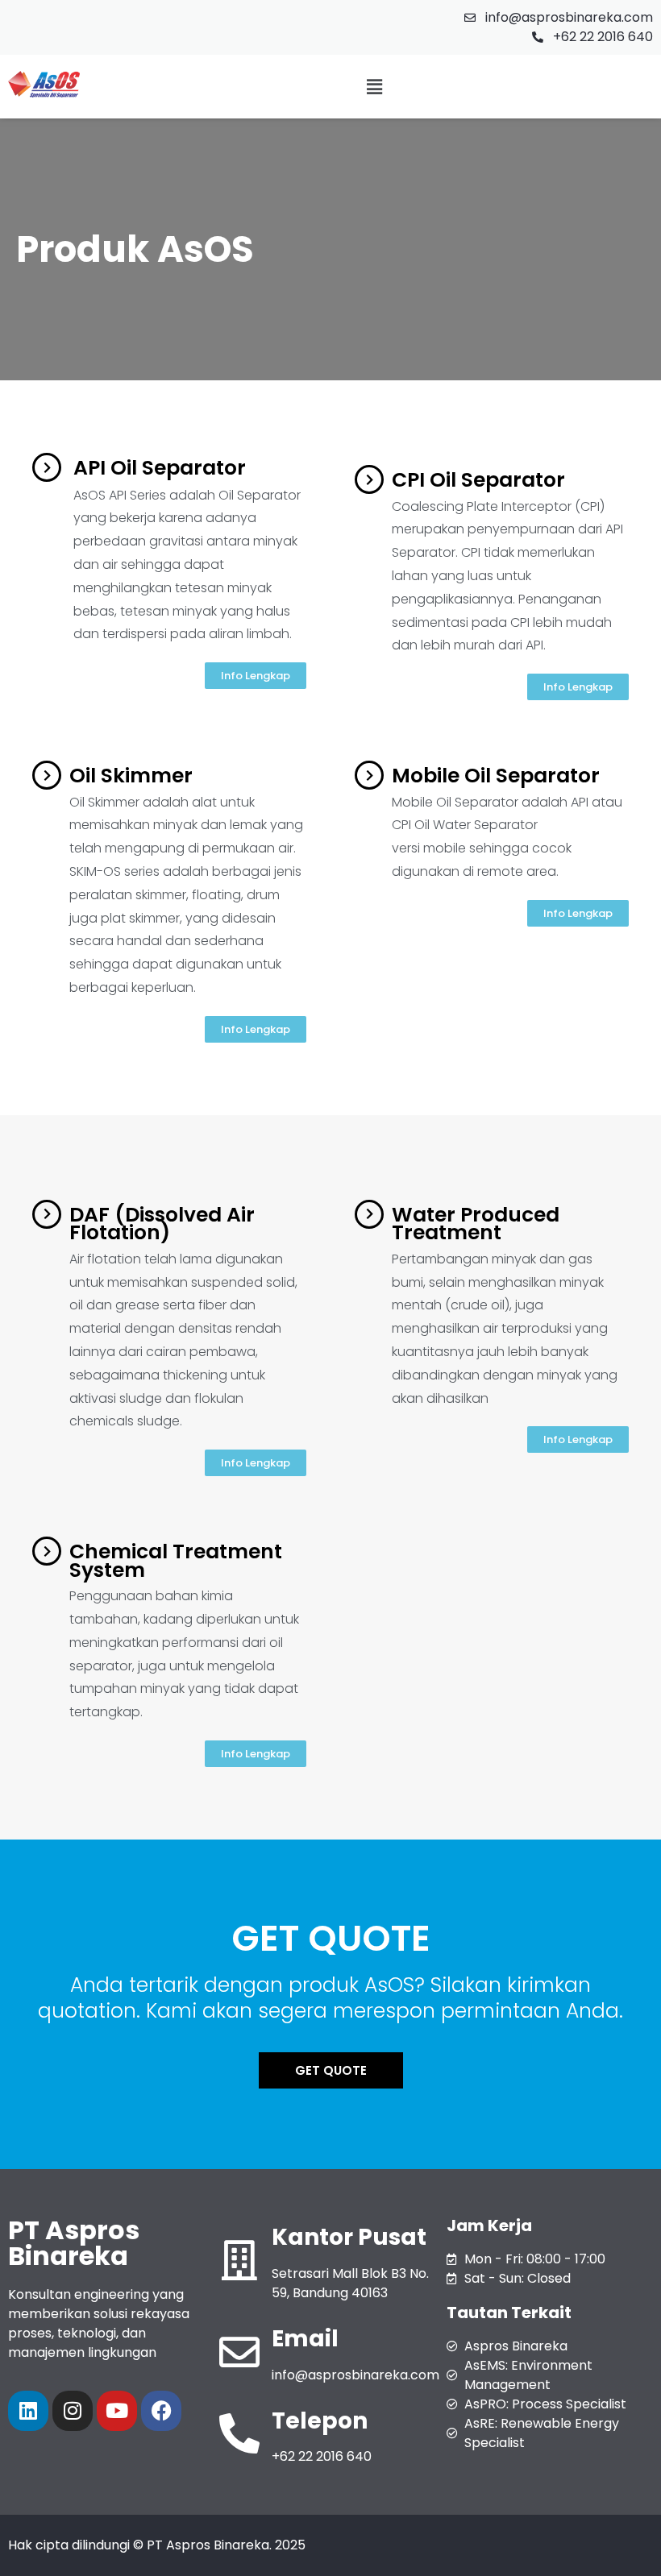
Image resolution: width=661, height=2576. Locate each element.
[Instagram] (73, 2411)
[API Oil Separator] (47, 467)
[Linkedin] (28, 2411)
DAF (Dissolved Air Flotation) (162, 1224)
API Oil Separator (160, 468)
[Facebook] (161, 2411)
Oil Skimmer (131, 776)
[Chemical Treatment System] (47, 1551)
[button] (374, 87)
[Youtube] (117, 2411)
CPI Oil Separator (478, 480)
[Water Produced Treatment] (369, 1214)
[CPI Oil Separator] (369, 479)
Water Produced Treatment (476, 1224)
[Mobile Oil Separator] (369, 775)
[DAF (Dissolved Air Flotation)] (47, 1214)
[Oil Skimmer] (47, 775)
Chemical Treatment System (176, 1561)
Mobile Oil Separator (496, 776)
